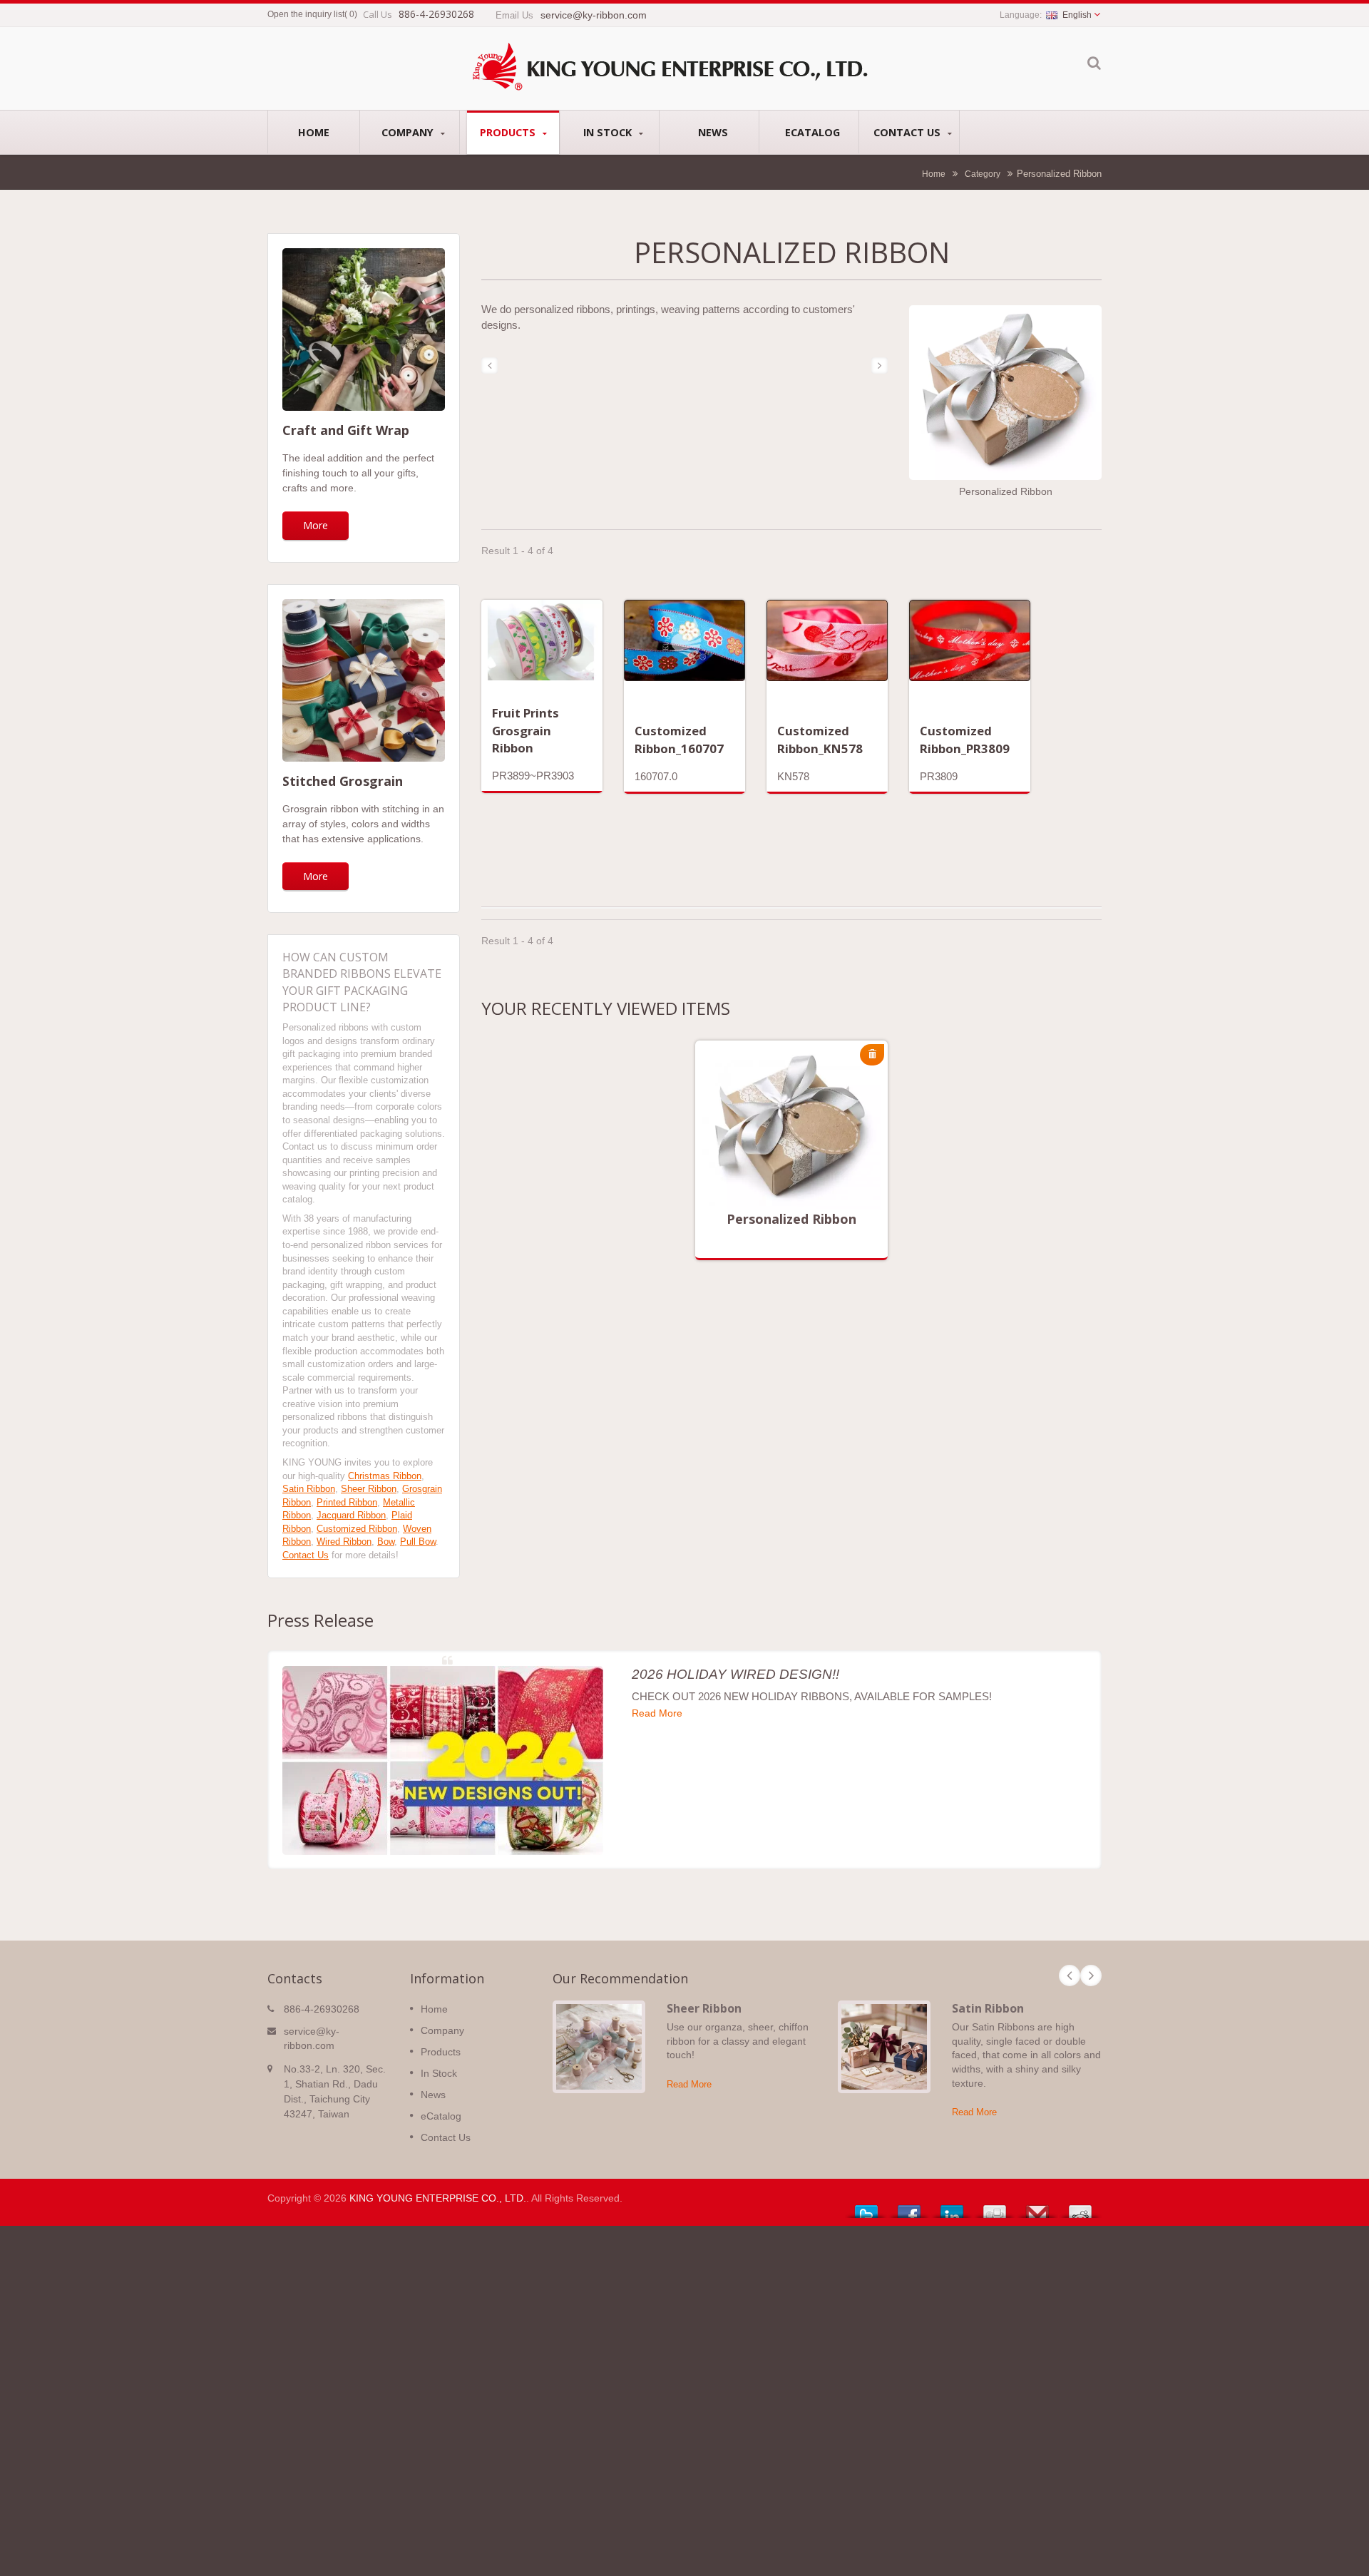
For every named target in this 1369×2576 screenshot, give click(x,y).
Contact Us (908, 132)
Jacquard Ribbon (351, 1515)
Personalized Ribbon (791, 1219)
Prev (1070, 1976)
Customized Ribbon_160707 (679, 739)
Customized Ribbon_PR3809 (965, 739)
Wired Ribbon (344, 1542)
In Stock (609, 132)
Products (509, 132)
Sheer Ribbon (369, 1489)
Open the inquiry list (306, 14)
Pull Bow (418, 1542)
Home (314, 132)
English (1077, 15)
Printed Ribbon (347, 1502)
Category (983, 174)
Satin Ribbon (309, 1489)
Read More (781, 1157)
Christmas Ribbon (385, 1476)
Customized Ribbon (357, 1529)
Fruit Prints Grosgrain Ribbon (525, 730)
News (713, 132)
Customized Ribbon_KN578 (820, 739)
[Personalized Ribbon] (1005, 394)
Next (1091, 1976)
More (316, 525)
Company (409, 132)
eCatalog (812, 132)
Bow (386, 1542)
